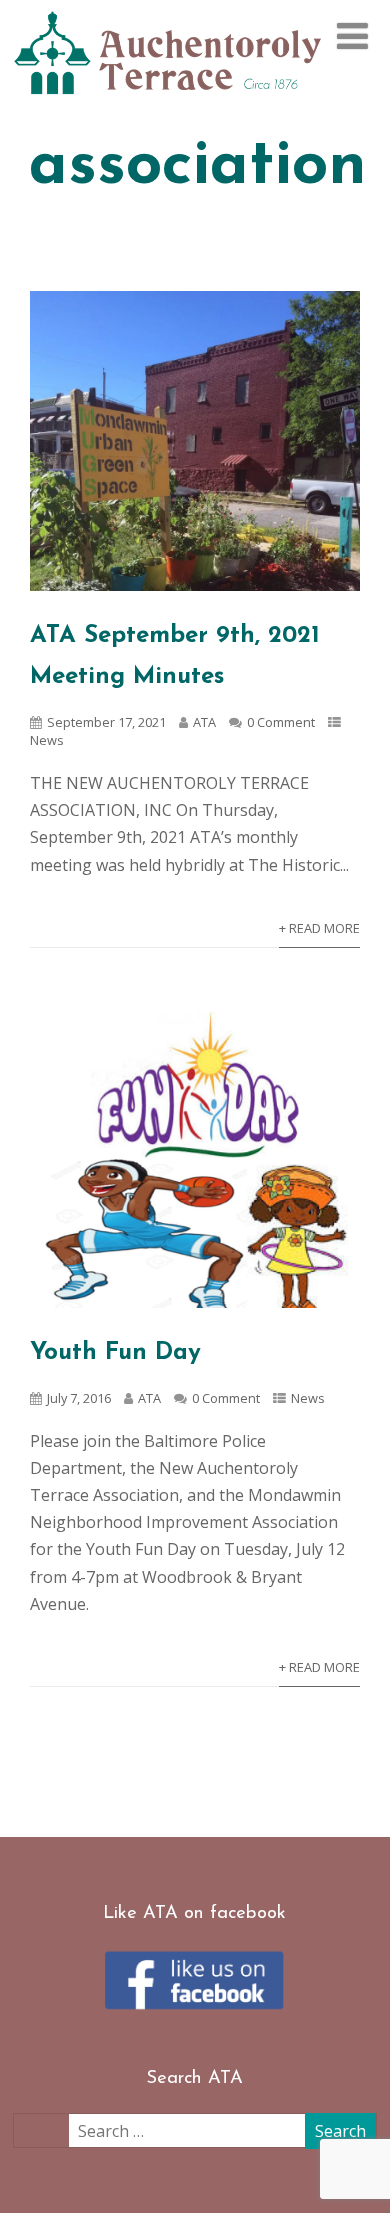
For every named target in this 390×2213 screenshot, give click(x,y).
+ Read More (319, 928)
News (47, 740)
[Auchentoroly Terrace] (167, 102)
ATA (204, 722)
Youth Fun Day (115, 1353)
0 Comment (281, 722)
